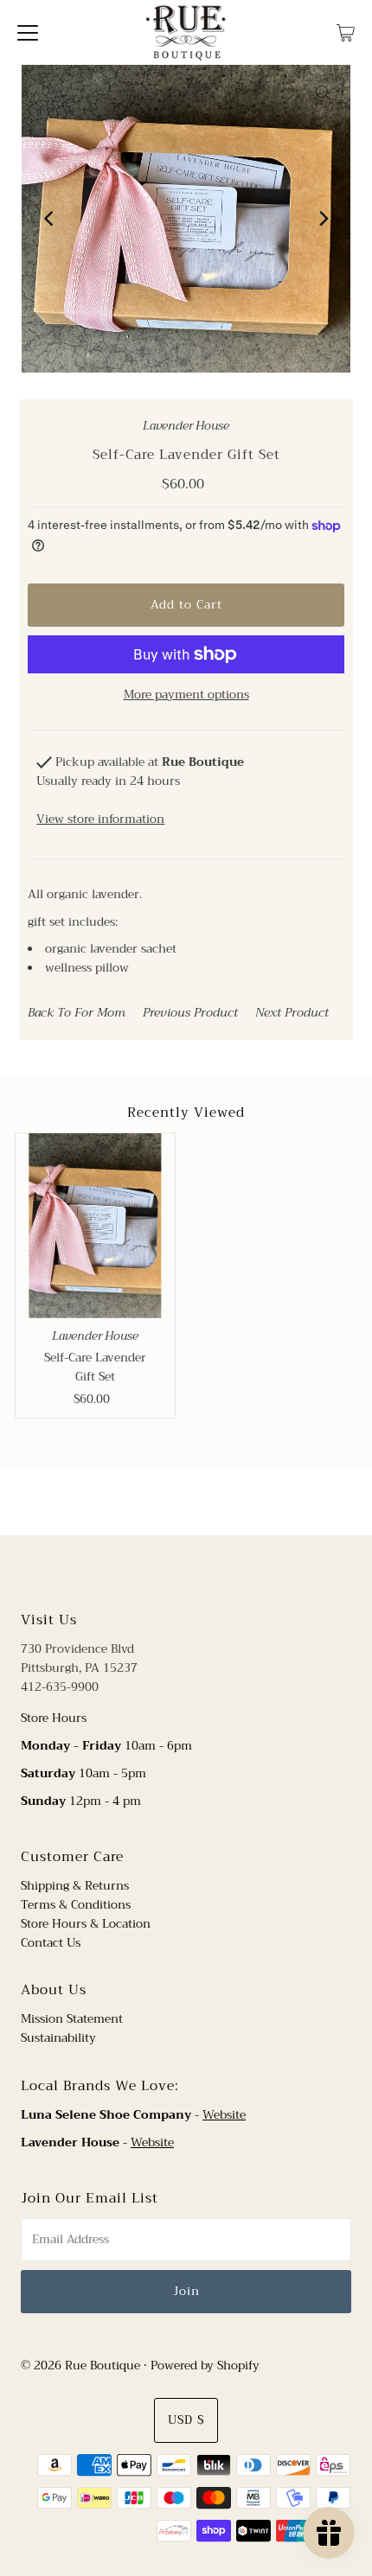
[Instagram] (200, 1571)
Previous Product (190, 1012)
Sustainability (58, 2038)
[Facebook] (170, 1571)
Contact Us (51, 1943)
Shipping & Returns (75, 1886)
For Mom (100, 1012)
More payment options (186, 695)
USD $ (186, 2420)
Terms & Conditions (76, 1905)
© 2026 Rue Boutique (80, 2366)
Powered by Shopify (205, 2366)
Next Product (292, 1012)
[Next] (323, 219)
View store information (100, 819)
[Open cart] (346, 32)
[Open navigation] (28, 32)
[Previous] (49, 219)
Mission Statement (72, 2019)
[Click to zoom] (323, 92)
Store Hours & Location (86, 1924)
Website (224, 2115)
